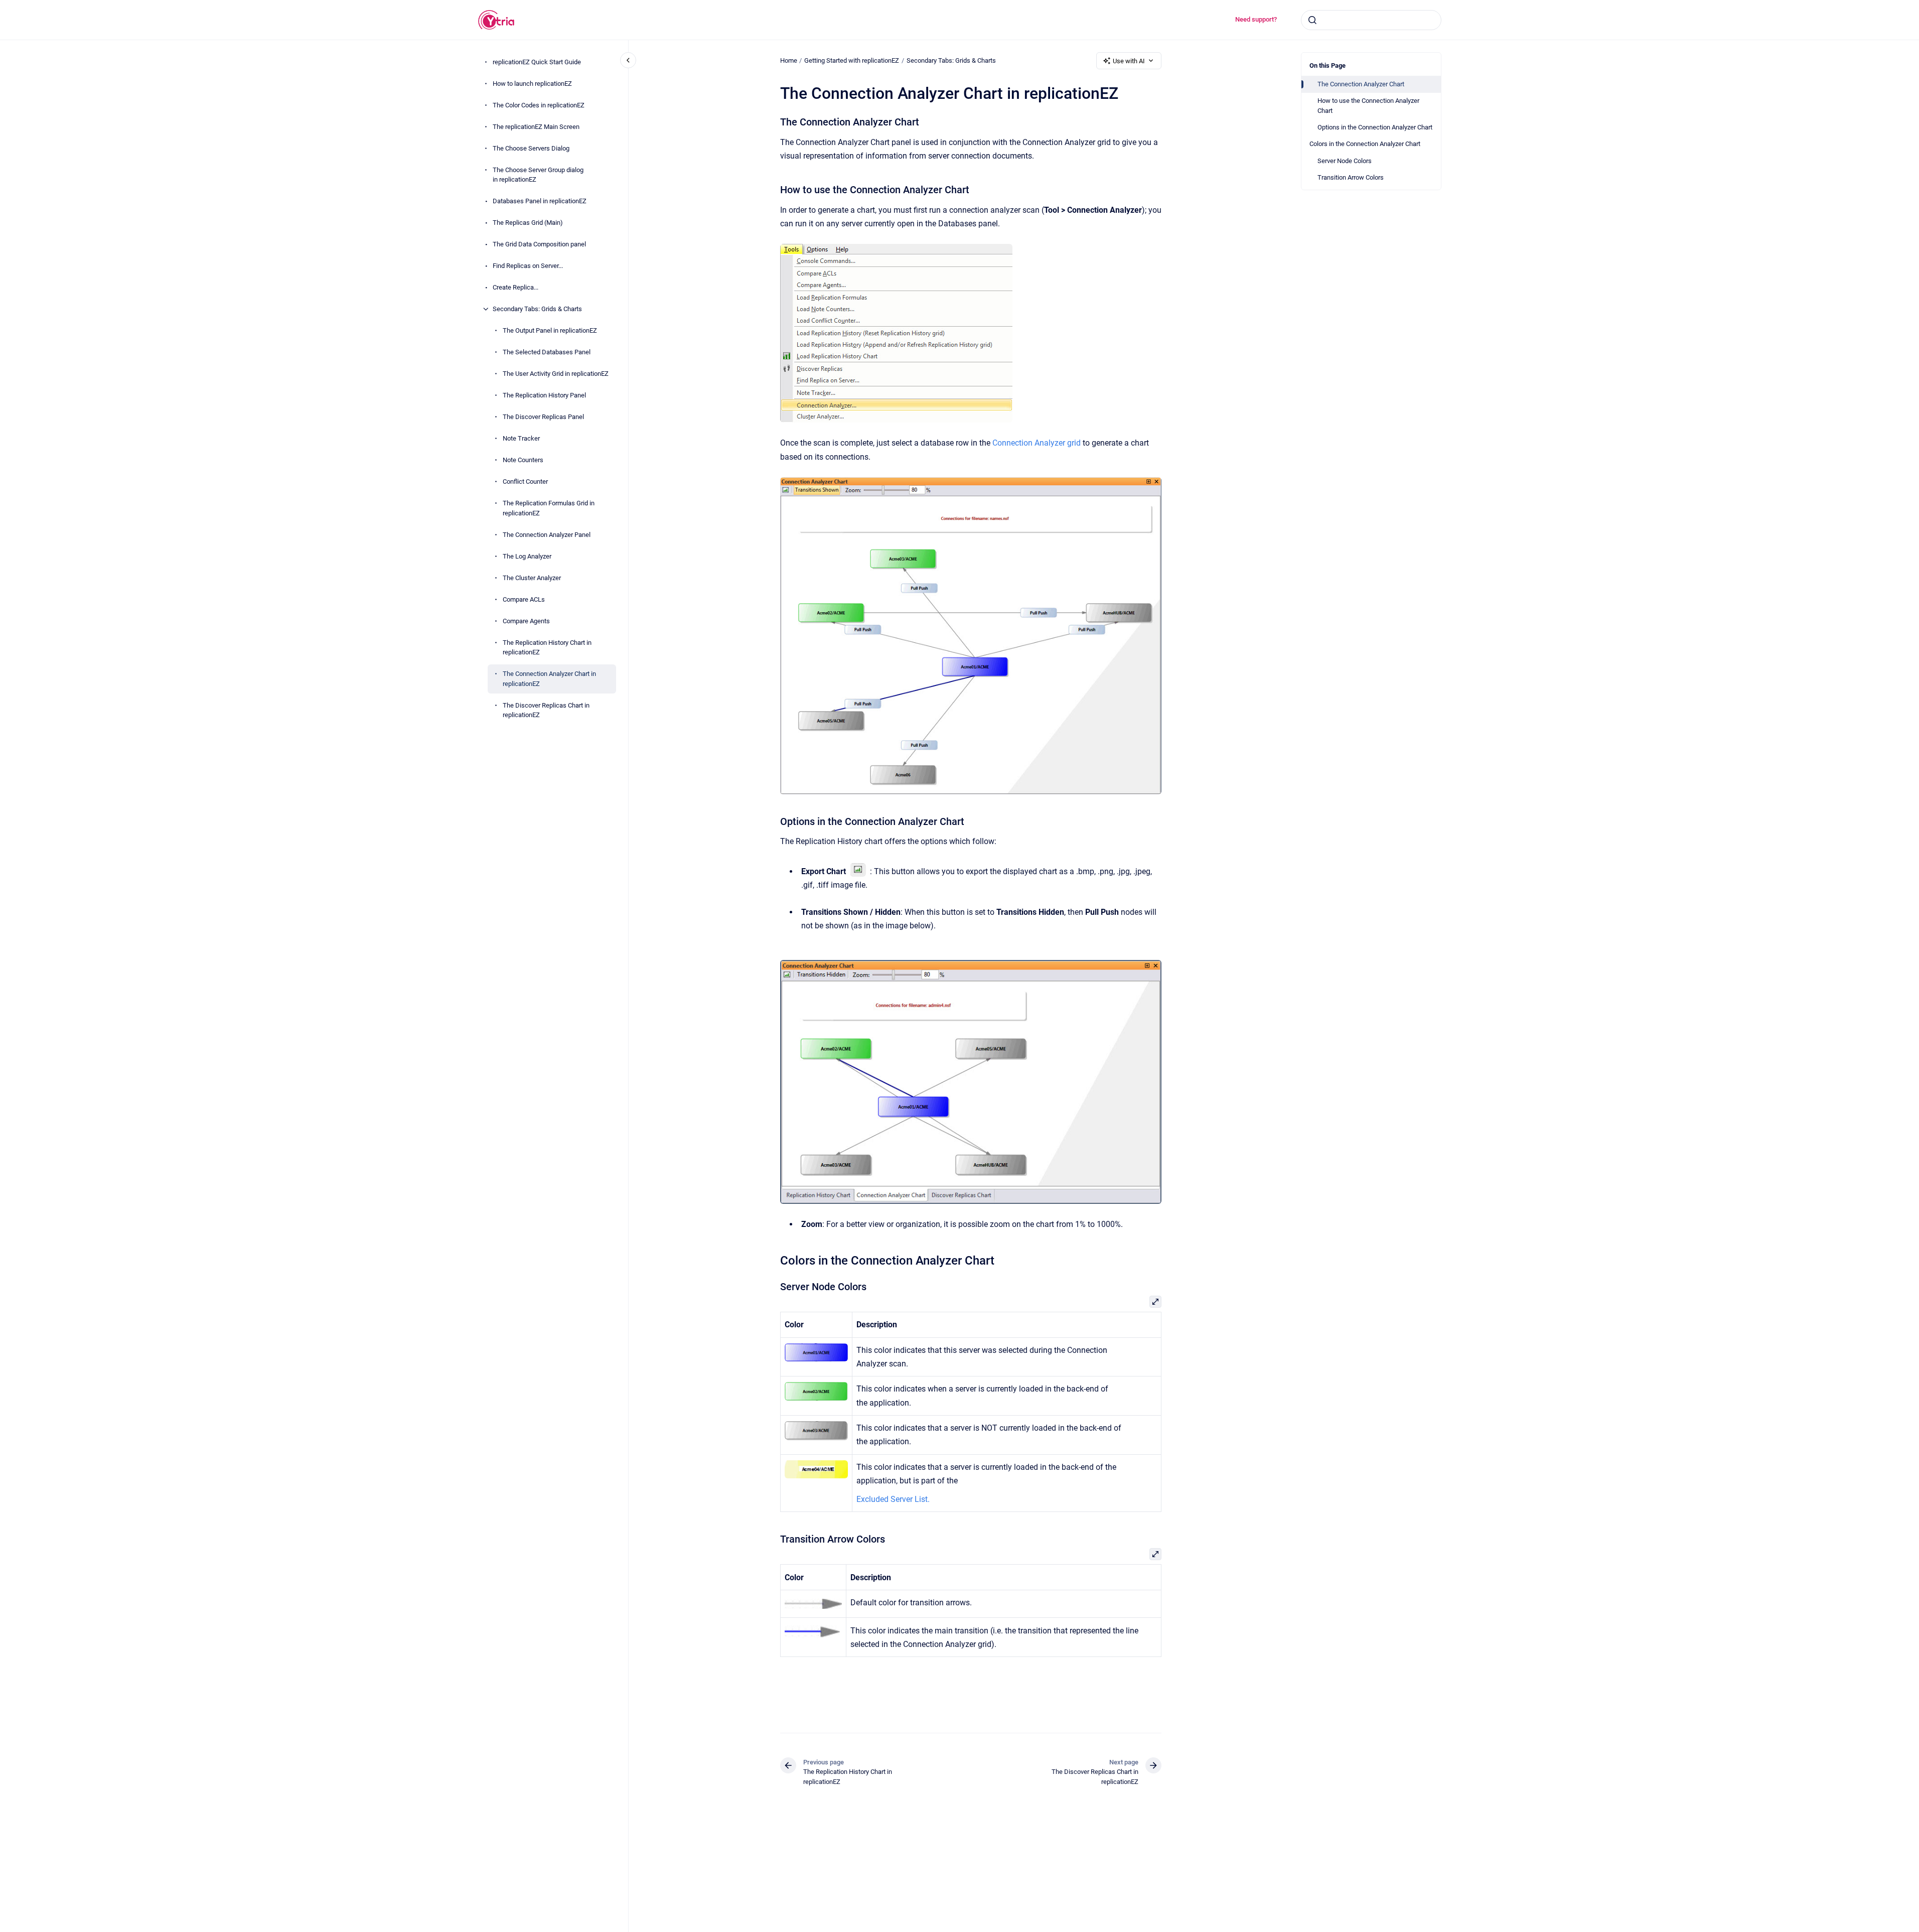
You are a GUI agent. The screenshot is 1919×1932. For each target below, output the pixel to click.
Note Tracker (521, 438)
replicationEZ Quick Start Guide (537, 62)
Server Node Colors (1345, 161)
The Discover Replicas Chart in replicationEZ (546, 710)
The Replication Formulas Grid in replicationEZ (549, 508)
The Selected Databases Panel (547, 352)
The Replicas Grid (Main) (528, 223)
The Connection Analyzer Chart (1361, 84)
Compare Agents (526, 621)
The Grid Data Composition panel (539, 244)
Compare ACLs (524, 599)
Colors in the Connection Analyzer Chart (1365, 144)
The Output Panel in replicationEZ (550, 330)
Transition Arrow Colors (1351, 177)
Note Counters (523, 460)
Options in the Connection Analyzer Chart (1375, 127)
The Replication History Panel (544, 395)
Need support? (1256, 19)
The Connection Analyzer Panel (547, 535)
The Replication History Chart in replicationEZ (547, 648)
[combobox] (1371, 20)
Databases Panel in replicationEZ (540, 201)
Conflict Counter (525, 481)
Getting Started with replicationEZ (852, 60)
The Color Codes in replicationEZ (539, 105)
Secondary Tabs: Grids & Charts (537, 309)
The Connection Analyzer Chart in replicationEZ (549, 679)
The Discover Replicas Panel (543, 417)
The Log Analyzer (527, 556)
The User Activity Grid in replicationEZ (556, 374)
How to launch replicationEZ (532, 84)
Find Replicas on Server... (528, 266)
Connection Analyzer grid (1037, 443)
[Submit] (1312, 20)
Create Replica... (515, 287)
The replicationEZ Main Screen (536, 127)
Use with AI (1129, 61)
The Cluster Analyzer (532, 578)
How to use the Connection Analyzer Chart (1368, 106)
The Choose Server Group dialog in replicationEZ (538, 175)
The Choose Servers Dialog (531, 148)
